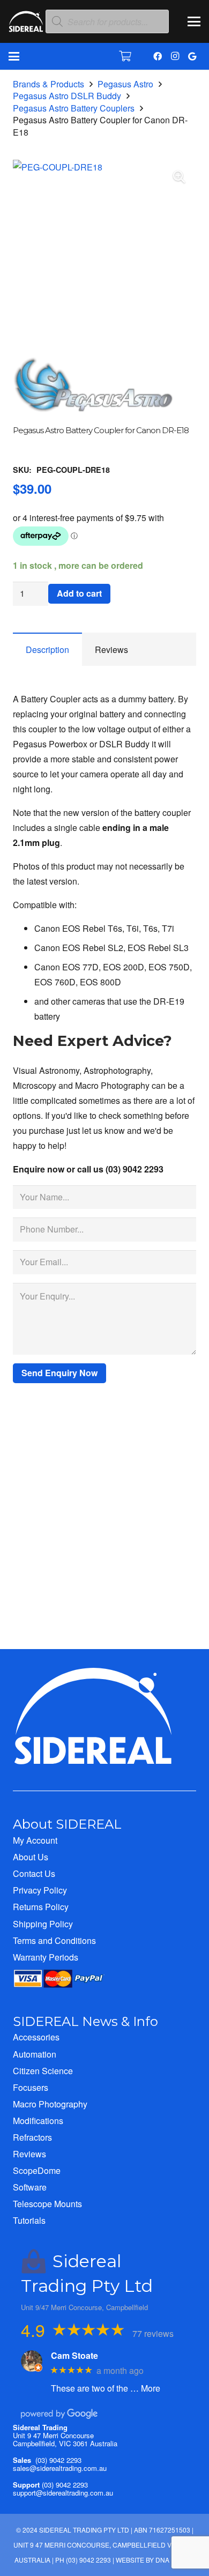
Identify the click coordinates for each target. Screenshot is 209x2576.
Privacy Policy (40, 1890)
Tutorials (29, 2220)
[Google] (192, 56)
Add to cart (79, 593)
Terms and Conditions (54, 1940)
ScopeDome (37, 2170)
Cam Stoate (74, 2355)
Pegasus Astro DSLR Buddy (67, 96)
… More (145, 2388)
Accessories (36, 2037)
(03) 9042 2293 (58, 2460)
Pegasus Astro (125, 84)
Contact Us (34, 1873)
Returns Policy (41, 1907)
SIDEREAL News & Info (85, 2021)
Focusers (31, 2087)
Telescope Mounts (47, 2204)
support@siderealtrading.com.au (63, 2493)
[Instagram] (175, 56)
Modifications (38, 2121)
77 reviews (153, 2333)
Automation (35, 2054)
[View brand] (93, 418)
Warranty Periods (46, 1957)
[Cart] (125, 56)
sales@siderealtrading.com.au (60, 2468)
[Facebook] (158, 56)
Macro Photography (50, 2104)
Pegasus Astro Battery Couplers (74, 108)
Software (30, 2187)
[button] (194, 21)
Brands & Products (48, 84)
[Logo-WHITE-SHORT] (26, 24)
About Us (31, 1857)
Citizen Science (43, 2071)
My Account (35, 1840)
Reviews (29, 2154)
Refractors (32, 2137)
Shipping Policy (43, 1924)
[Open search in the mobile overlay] (107, 22)
